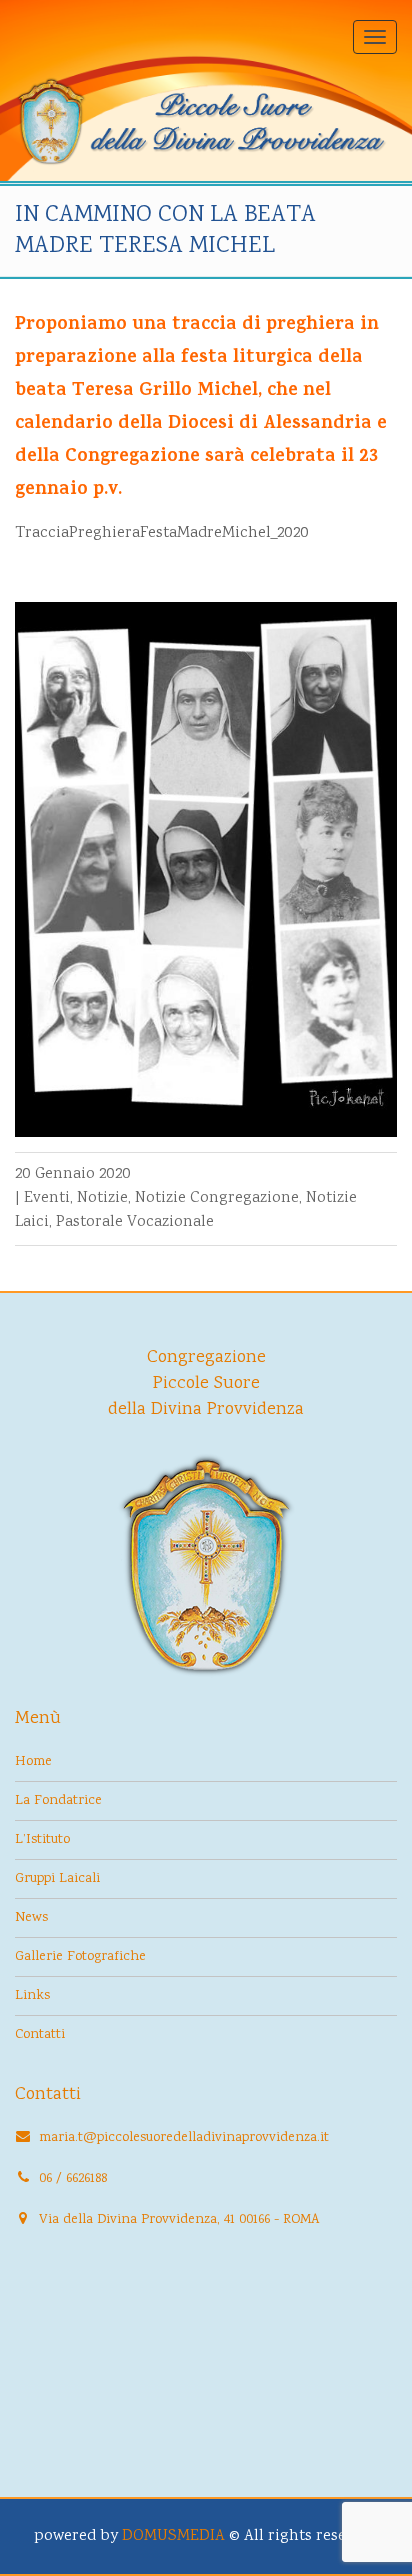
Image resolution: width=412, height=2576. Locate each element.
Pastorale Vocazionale (135, 1222)
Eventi (47, 1198)
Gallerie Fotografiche (80, 1957)
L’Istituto (42, 1840)
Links (32, 1996)
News (31, 1918)
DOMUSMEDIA (173, 2536)
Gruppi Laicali (57, 1879)
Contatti (40, 2035)
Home (33, 1762)
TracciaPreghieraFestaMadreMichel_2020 (162, 533)
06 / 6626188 (73, 2179)
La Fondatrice (58, 1801)
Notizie (102, 1198)
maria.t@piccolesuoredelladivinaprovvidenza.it (184, 2138)
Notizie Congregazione (217, 1198)
